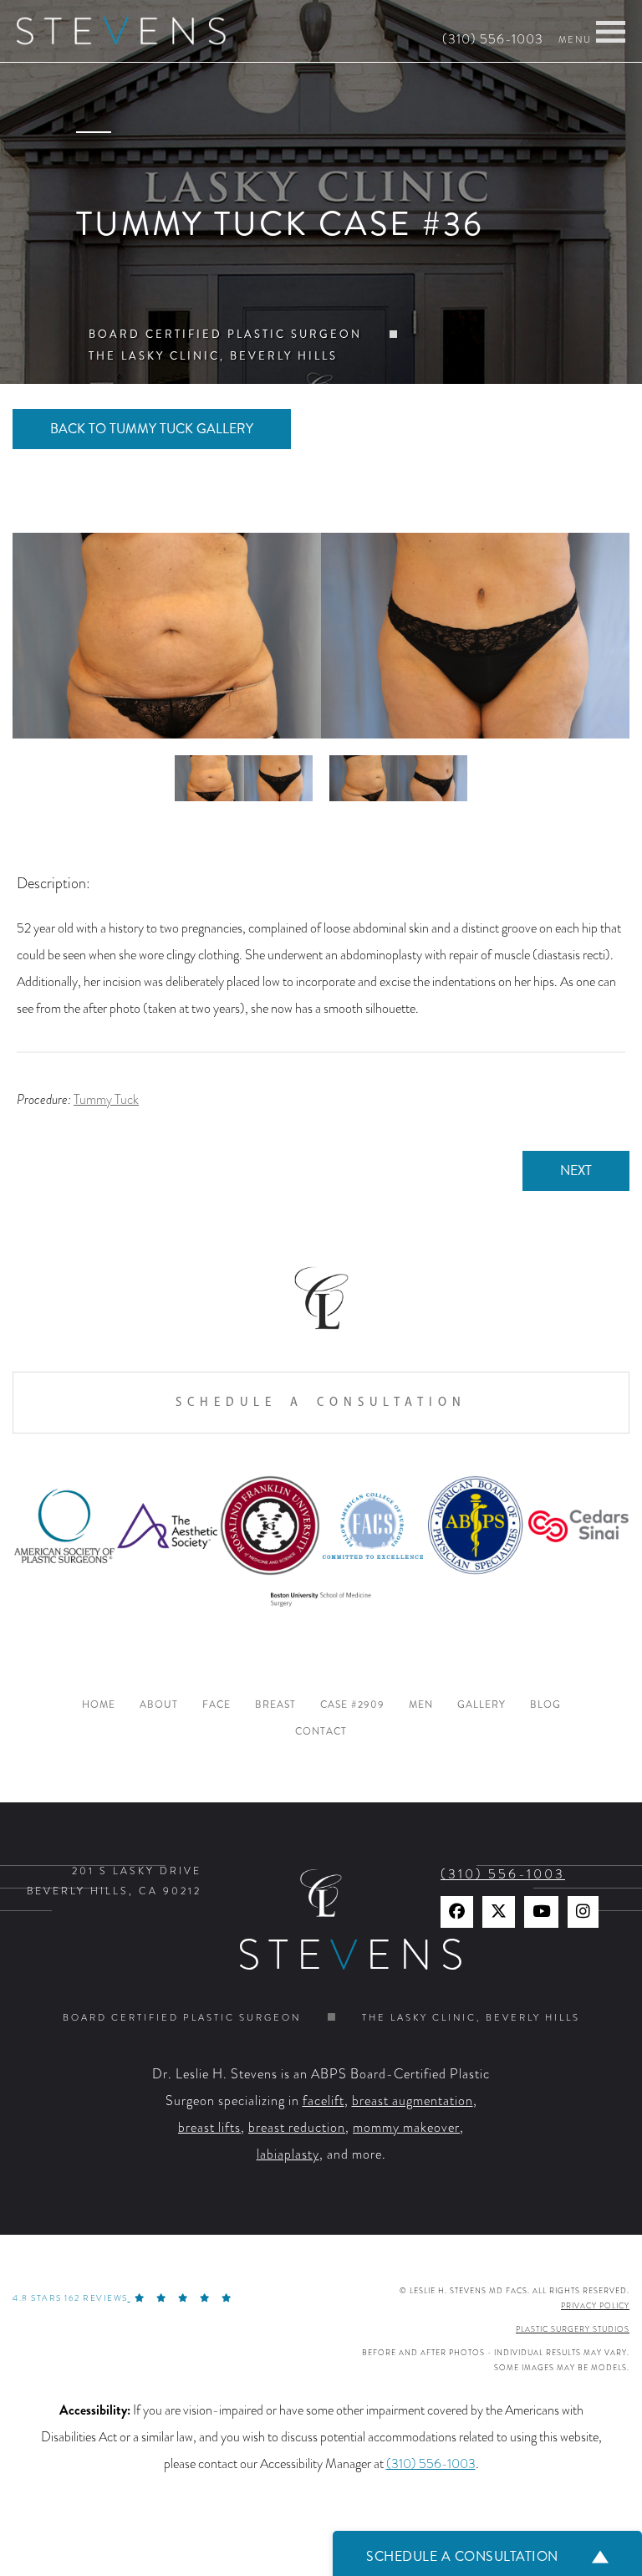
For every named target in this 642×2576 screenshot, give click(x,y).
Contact (321, 1732)
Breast (275, 1705)
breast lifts (209, 2128)
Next (576, 1170)
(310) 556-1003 (493, 39)
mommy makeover (406, 2128)
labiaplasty (288, 2154)
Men (421, 1705)
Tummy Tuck (106, 1100)
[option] (321, 636)
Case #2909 (352, 1705)
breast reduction (297, 2128)
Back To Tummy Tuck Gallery (152, 429)
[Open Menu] (611, 32)
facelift (324, 2101)
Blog (545, 1705)
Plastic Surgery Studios (573, 2329)
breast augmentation (413, 2101)
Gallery (481, 1705)
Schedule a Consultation (321, 1402)
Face (217, 1705)
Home (99, 1705)
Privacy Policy (595, 2306)
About (159, 1705)
